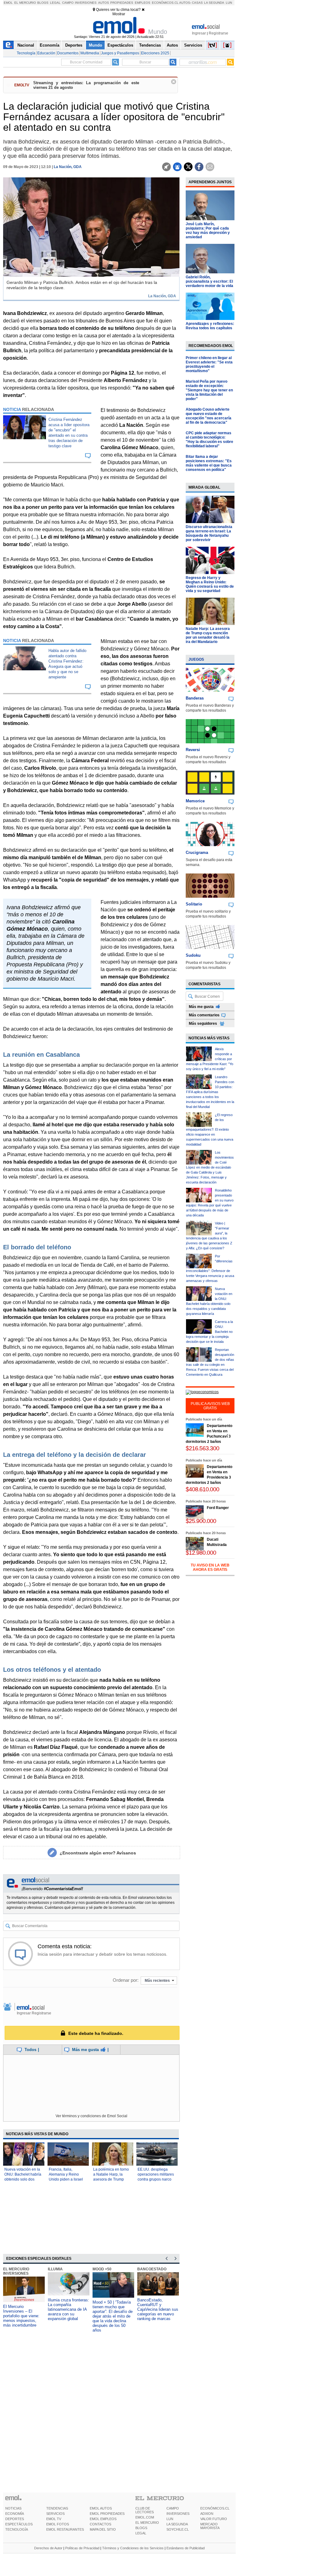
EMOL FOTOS (58, 2524)
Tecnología (26, 53)
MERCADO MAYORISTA (210, 2526)
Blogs (43, 3)
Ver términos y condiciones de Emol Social (91, 2116)
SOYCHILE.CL (178, 2529)
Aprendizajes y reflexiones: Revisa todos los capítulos (210, 326)
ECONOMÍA (15, 2514)
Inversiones (86, 3)
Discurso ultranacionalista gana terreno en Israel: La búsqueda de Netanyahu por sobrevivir (209, 533)
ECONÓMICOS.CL (215, 2508)
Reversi (193, 750)
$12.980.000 (201, 1553)
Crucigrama (197, 853)
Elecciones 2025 (155, 53)
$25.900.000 (201, 1521)
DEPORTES (15, 2519)
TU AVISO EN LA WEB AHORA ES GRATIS (210, 1567)
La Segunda (214, 3)
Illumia (55, 2269)
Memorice (195, 801)
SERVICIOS (55, 2514)
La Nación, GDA (68, 167)
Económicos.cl (165, 3)
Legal (55, 3)
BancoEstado (152, 2269)
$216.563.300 (202, 1448)
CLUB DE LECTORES (145, 2510)
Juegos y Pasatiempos (120, 53)
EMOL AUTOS (101, 2508)
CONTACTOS (100, 2524)
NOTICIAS (13, 2508)
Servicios (193, 45)
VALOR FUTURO (214, 2519)
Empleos (143, 3)
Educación (46, 53)
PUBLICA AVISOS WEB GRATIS (210, 1406)
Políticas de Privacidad (82, 2548)
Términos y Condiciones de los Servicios (133, 2548)
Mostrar (119, 14)
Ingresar (199, 33)
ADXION (207, 2514)
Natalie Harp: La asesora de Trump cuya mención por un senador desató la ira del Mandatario (208, 635)
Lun (229, 3)
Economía (50, 45)
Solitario (194, 904)
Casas (197, 3)
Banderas (195, 698)
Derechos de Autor (48, 2548)
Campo (68, 3)
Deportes (74, 45)
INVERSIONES (178, 2514)
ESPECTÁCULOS (19, 2524)
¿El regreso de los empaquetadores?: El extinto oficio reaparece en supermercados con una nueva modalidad (210, 1130)
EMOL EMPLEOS (103, 2519)
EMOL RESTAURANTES (65, 2529)
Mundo (95, 45)
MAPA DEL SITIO (103, 2529)
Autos (104, 3)
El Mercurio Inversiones (16, 2271)
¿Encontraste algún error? (98, 1853)
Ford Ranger (218, 1508)
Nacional (26, 45)
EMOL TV (54, 2519)
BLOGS (141, 2528)
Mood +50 (102, 2269)
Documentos (68, 53)
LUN (170, 2519)
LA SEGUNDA (177, 2524)
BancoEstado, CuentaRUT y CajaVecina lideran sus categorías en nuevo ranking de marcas (158, 2309)
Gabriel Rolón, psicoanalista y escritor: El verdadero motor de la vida (209, 281)
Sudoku (193, 955)
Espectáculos (120, 45)
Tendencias (150, 45)
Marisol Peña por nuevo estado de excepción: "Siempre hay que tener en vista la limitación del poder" (209, 390)
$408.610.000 (202, 1489)
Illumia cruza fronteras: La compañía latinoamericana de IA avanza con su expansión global (68, 2309)
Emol (8, 3)
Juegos (196, 659)
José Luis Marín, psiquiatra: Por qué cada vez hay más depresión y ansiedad (208, 230)
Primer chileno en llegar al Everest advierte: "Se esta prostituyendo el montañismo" (209, 364)
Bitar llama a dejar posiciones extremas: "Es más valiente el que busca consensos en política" (209, 463)
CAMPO (173, 2508)
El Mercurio (25, 3)
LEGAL (141, 2533)
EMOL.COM (145, 2517)
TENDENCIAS (57, 2508)
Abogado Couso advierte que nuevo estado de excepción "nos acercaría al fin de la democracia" (209, 416)
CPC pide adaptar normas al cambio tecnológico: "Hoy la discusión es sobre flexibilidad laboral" (209, 440)
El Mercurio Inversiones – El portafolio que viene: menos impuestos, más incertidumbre (21, 2316)
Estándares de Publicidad (186, 2548)
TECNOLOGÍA (17, 2529)
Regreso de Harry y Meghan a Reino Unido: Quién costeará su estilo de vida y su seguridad (210, 584)
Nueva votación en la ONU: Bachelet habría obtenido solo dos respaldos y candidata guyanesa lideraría (23, 2179)
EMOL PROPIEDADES (107, 2514)
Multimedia (90, 53)
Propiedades (122, 3)
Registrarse (218, 33)
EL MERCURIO (147, 2523)
